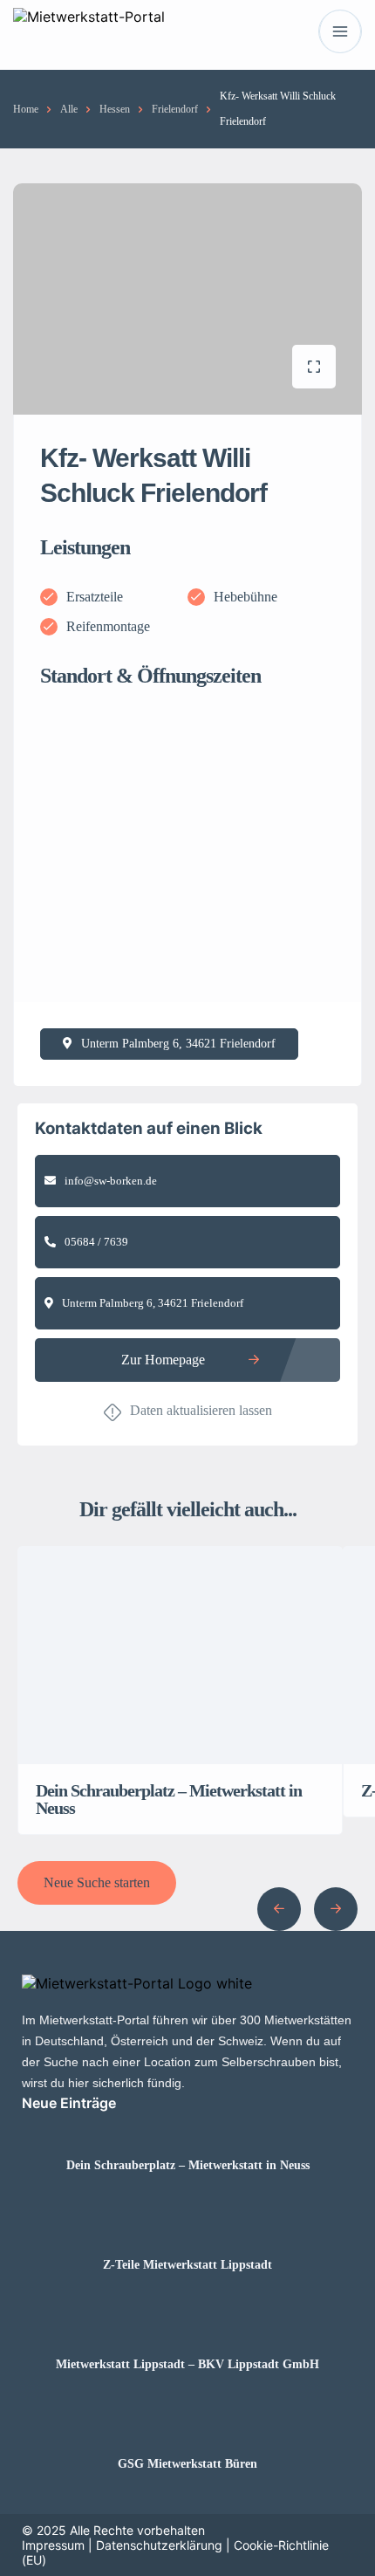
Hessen (115, 109)
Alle (69, 109)
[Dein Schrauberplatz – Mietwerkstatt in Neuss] (188, 2131)
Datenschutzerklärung (159, 2545)
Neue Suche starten (97, 1882)
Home (26, 109)
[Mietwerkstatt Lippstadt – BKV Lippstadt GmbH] (188, 2330)
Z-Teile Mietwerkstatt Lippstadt (187, 2265)
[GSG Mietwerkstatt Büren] (188, 2430)
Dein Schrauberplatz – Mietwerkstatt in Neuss (188, 2166)
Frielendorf (175, 109)
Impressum (53, 2545)
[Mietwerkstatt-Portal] (89, 32)
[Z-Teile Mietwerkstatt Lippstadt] (188, 2231)
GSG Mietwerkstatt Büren (187, 2464)
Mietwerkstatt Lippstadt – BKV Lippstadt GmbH (187, 2365)
